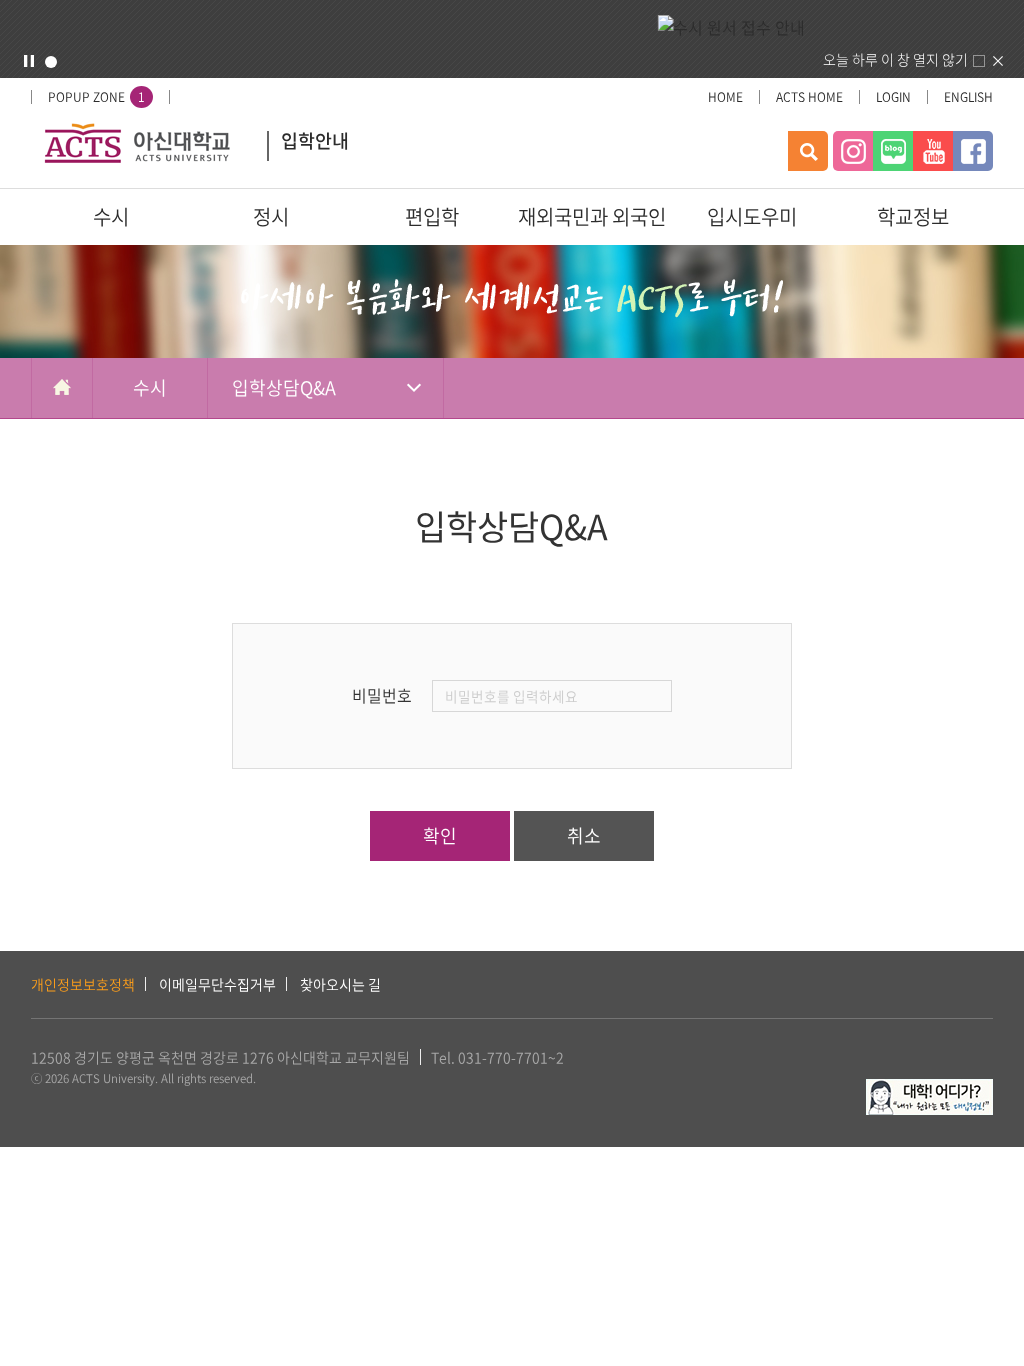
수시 (111, 216)
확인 (440, 835)
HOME (725, 97)
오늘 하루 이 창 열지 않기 (895, 59)
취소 (584, 835)
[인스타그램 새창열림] (853, 151)
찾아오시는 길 (340, 984)
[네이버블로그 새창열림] (893, 151)
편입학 (432, 216)
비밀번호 (382, 695)
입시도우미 (752, 216)
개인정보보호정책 (83, 984)
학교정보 (913, 216)
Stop (29, 61)
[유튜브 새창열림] (933, 151)
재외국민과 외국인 (592, 216)
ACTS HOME (809, 97)
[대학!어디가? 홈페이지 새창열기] (929, 1090)
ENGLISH (968, 97)
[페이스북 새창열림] (973, 151)
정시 (271, 216)
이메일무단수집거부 (217, 984)
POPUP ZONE (96, 97)
